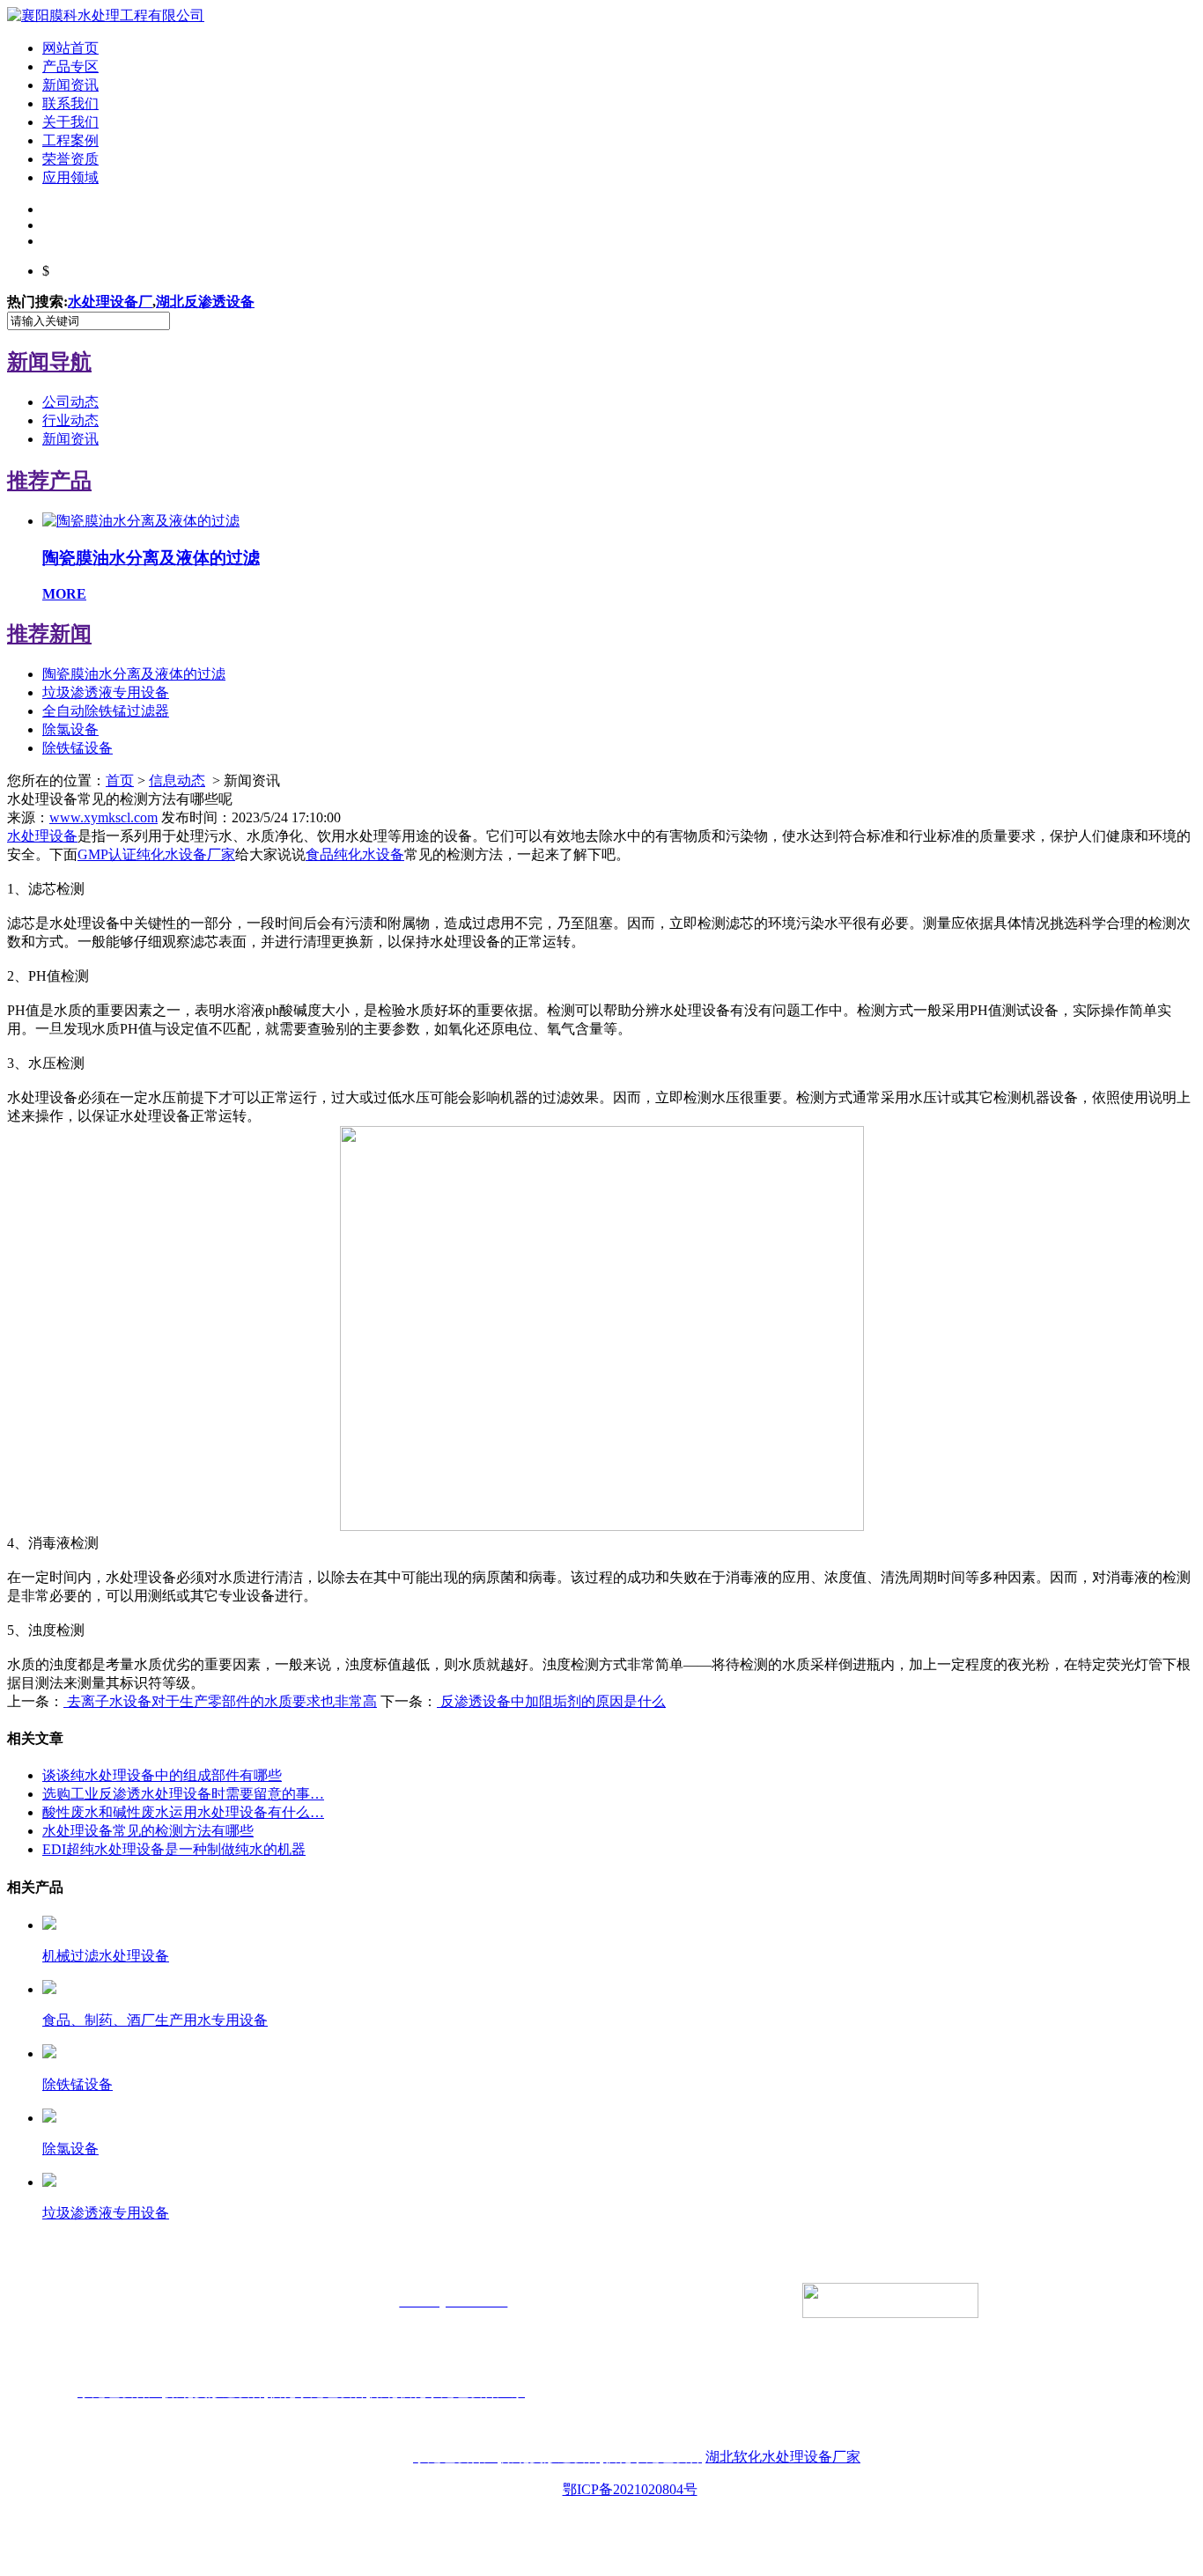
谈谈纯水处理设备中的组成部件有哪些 (162, 1775)
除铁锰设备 (77, 748)
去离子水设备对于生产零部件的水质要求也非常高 (220, 1701)
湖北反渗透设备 (205, 302)
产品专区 (70, 66)
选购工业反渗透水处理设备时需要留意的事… (183, 1794)
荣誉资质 (70, 159)
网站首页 (70, 48)
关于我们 (70, 122)
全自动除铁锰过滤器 (106, 711)
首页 (120, 780)
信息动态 (177, 780)
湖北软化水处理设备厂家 (783, 2457)
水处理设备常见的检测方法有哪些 (148, 1831)
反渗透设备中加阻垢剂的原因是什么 (551, 1701)
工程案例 (70, 140)
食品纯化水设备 (355, 854)
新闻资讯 (70, 85)
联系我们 (70, 103)
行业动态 (70, 420)
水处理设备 (42, 836)
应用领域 (70, 177)
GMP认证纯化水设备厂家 (156, 854)
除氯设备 (70, 729)
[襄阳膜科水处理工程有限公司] (106, 15)
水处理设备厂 (110, 302)
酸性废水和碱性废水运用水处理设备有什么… (183, 1812)
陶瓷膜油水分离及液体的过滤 (134, 674)
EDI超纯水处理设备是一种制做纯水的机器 (174, 1849)
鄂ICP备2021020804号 (630, 2489)
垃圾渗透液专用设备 (106, 692)
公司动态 (70, 402)
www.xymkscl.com (103, 817)
